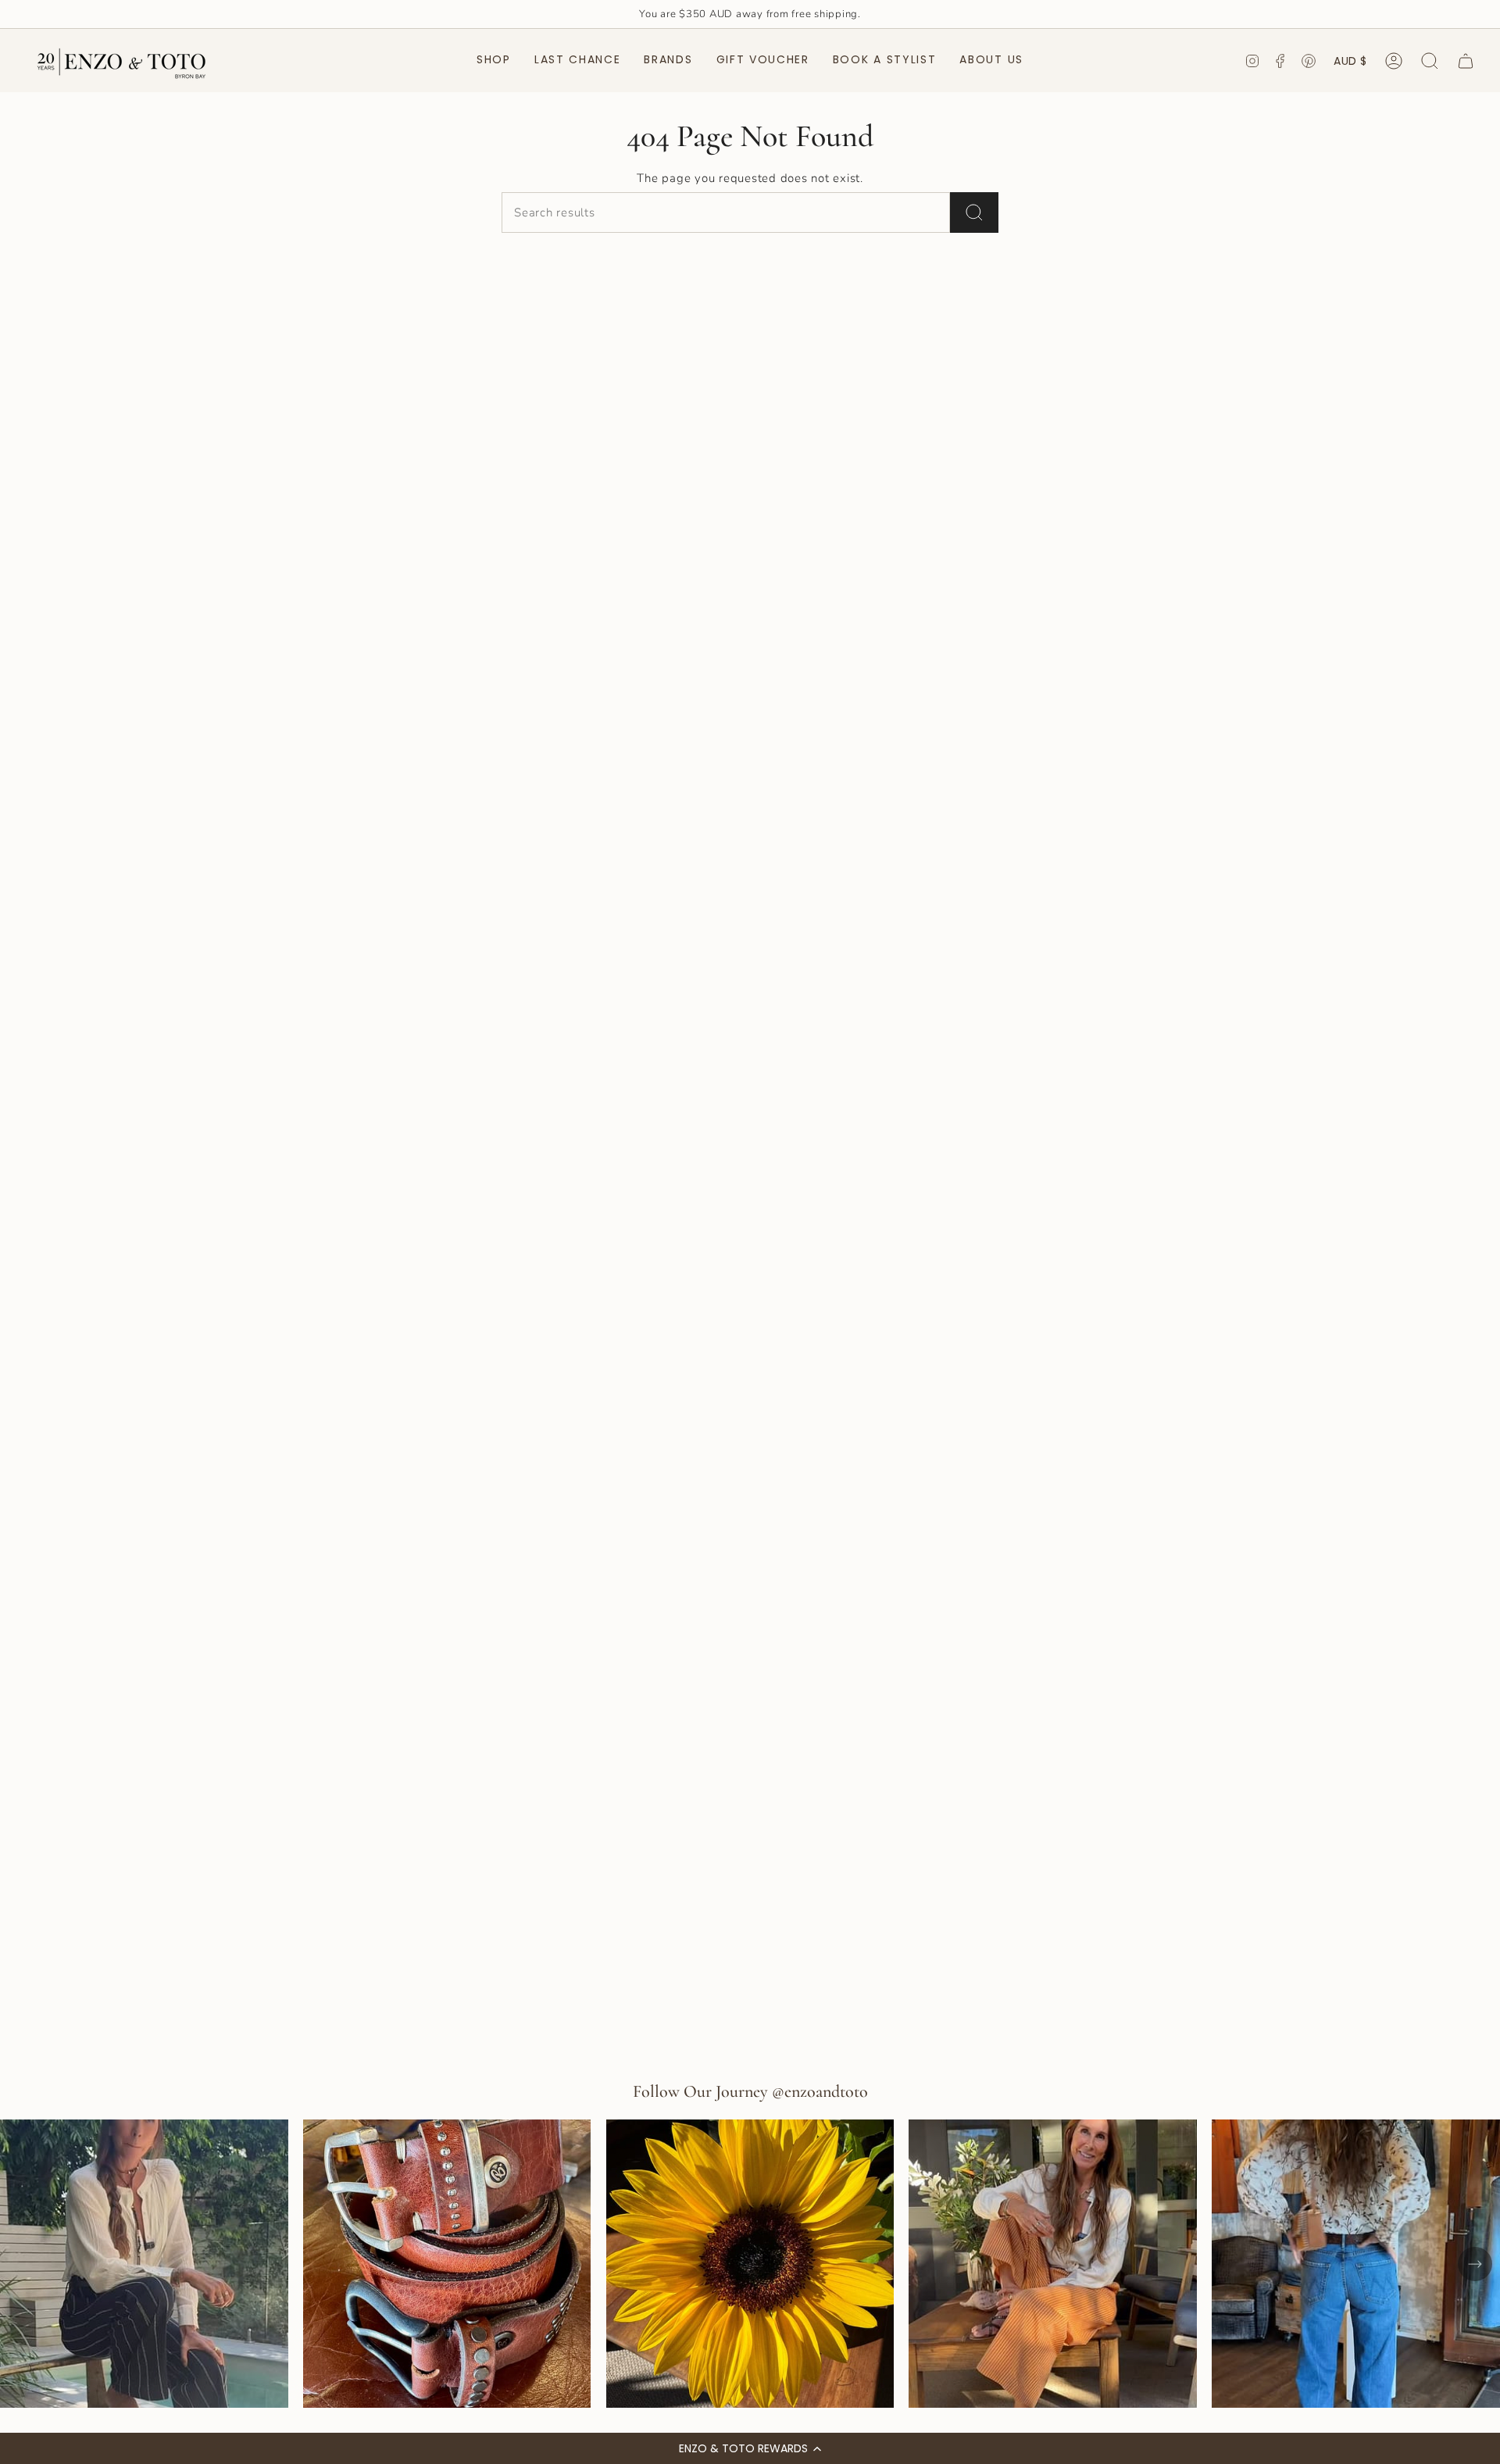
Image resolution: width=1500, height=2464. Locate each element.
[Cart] (1466, 61)
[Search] (974, 212)
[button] (750, 2448)
